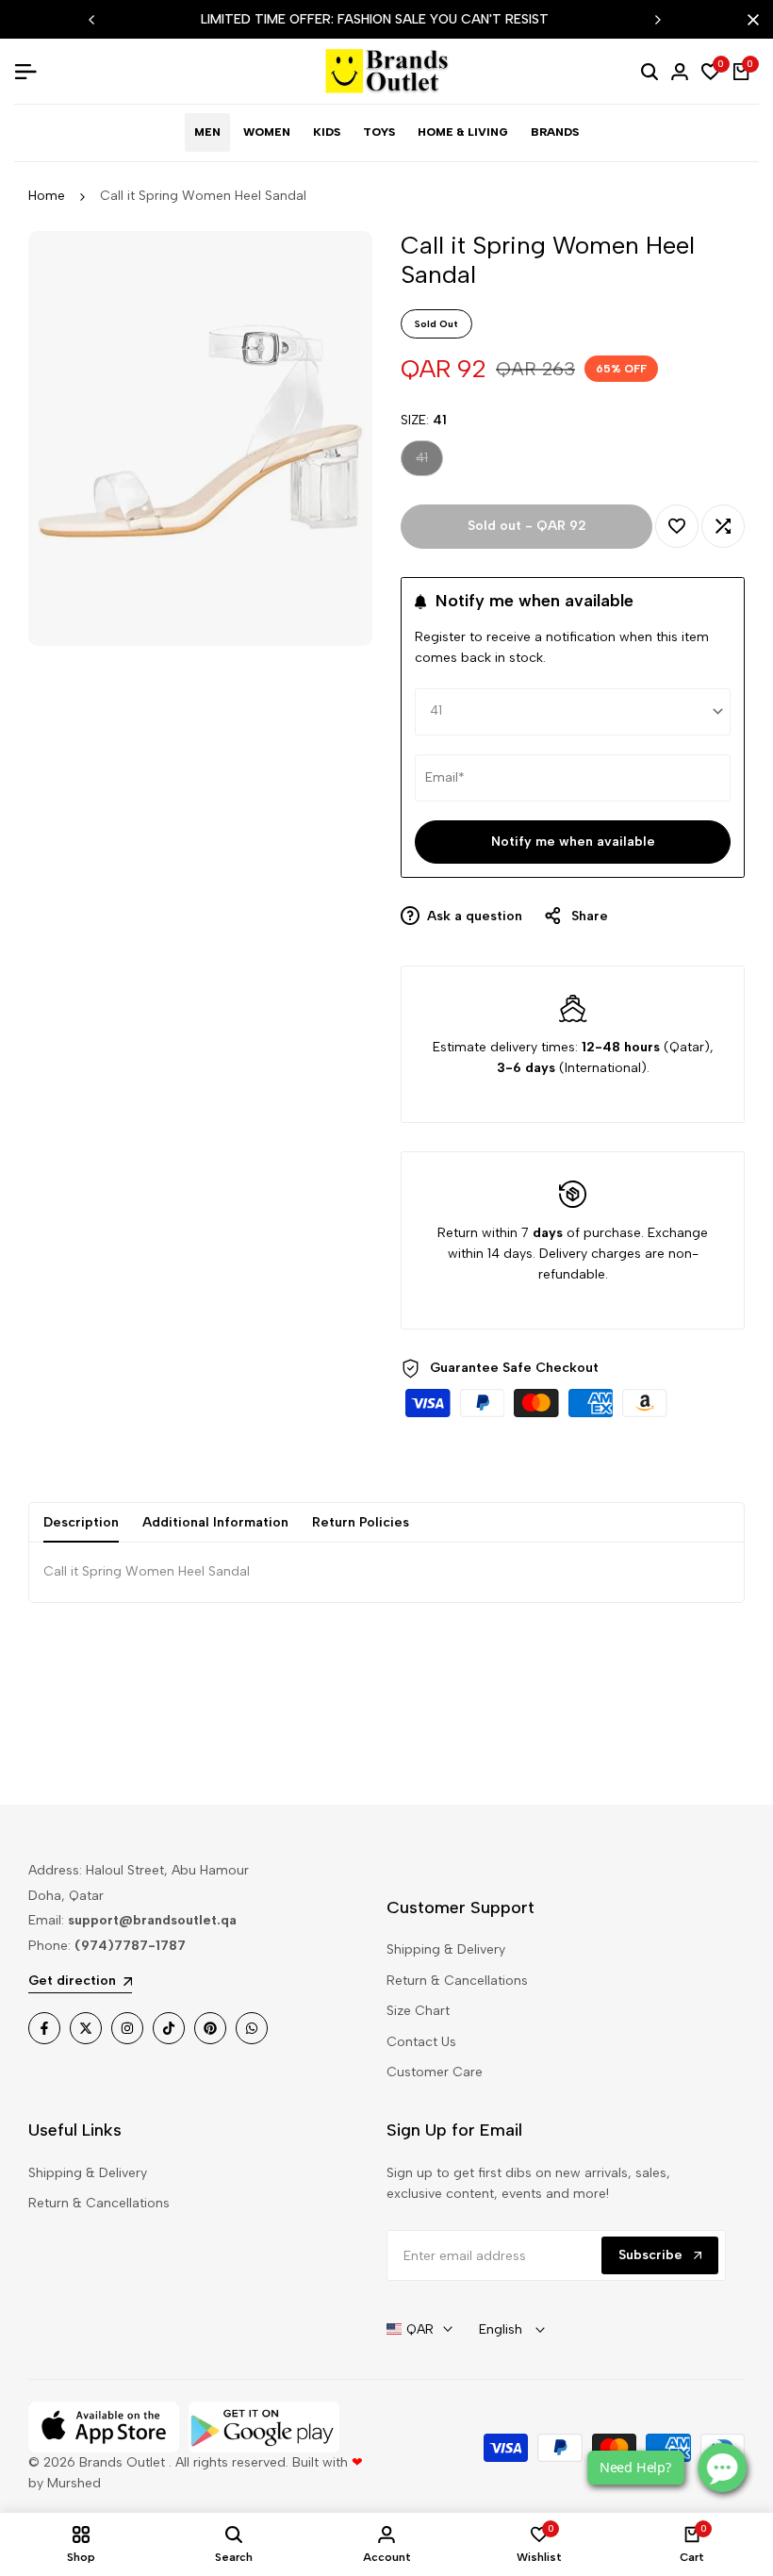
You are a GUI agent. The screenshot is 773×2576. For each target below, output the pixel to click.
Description (81, 1522)
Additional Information (215, 1522)
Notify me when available (573, 842)
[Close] (749, 20)
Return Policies (361, 1522)
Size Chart (418, 2011)
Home (47, 196)
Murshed (74, 2483)
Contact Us (421, 2042)
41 (429, 462)
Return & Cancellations (457, 1981)
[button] (677, 526)
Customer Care (435, 2072)
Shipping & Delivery (446, 1949)
